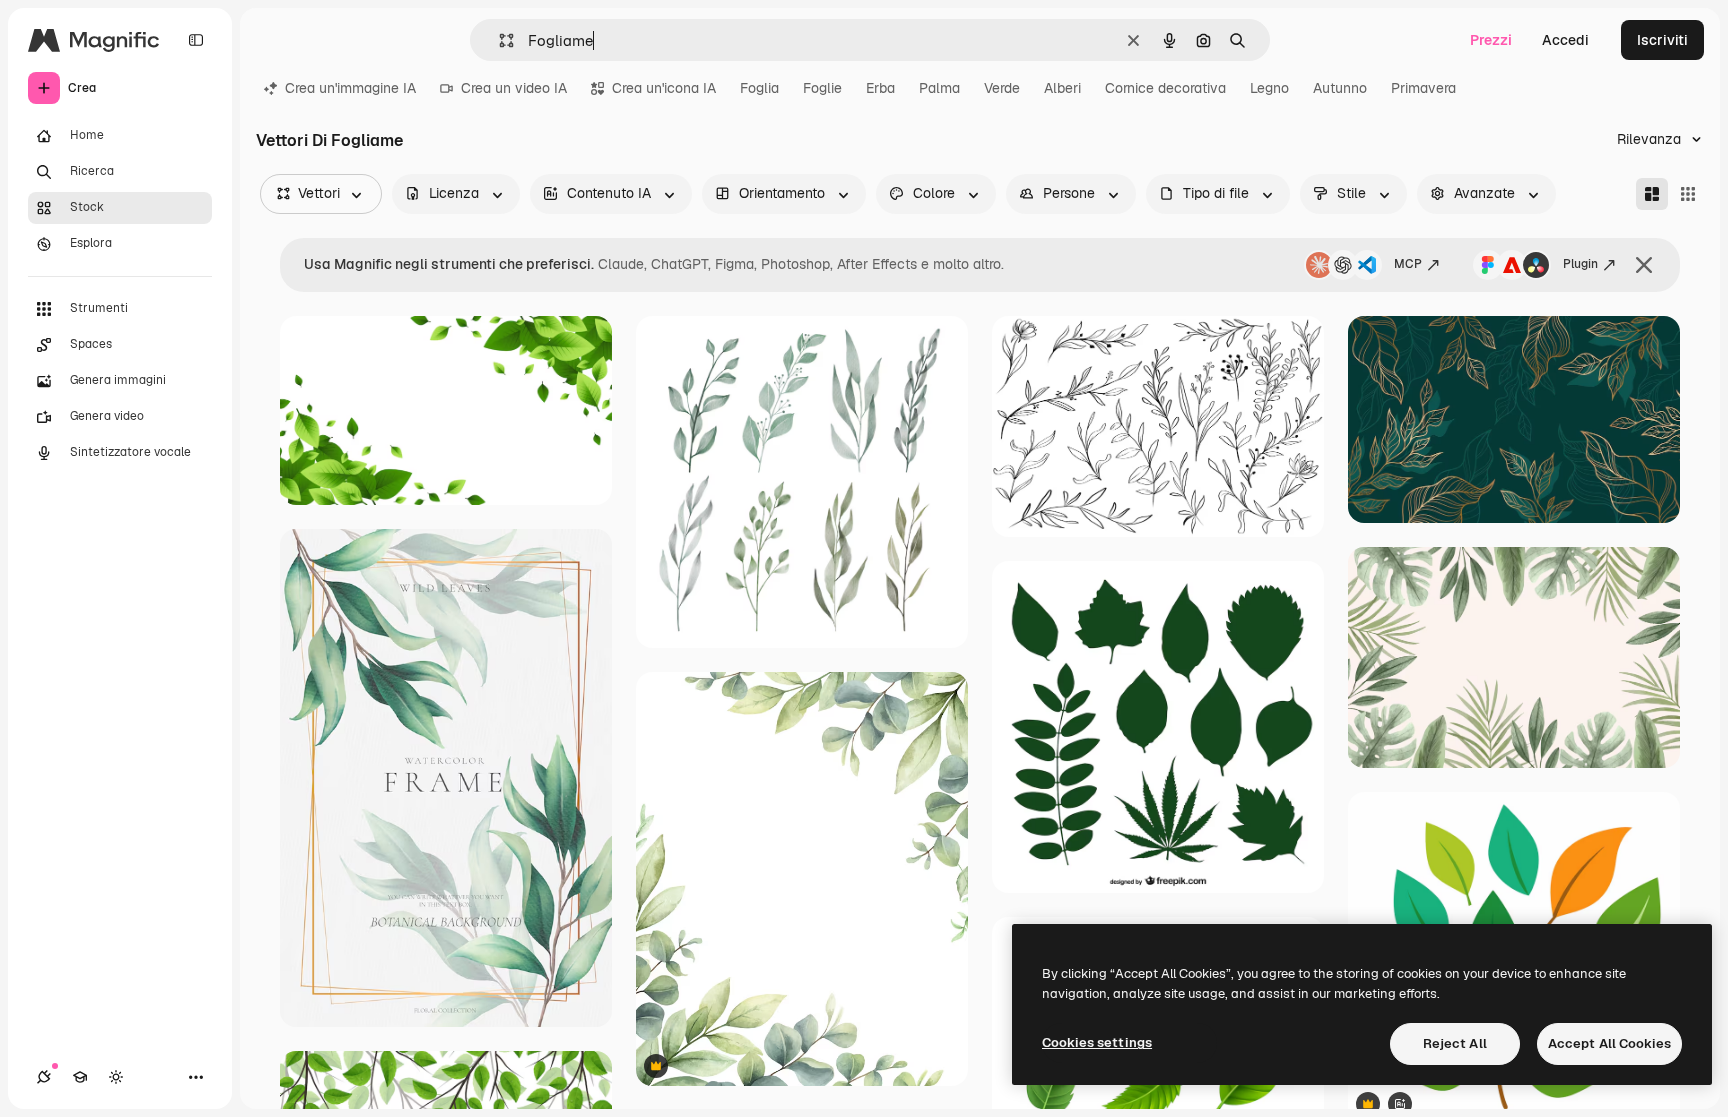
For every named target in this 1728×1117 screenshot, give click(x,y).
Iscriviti (1662, 40)
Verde (1002, 88)
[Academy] (80, 1077)
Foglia (759, 88)
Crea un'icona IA (664, 88)
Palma (939, 88)
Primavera (1423, 88)
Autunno (1340, 88)
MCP (1408, 264)
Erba (880, 88)
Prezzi (1491, 40)
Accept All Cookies (1609, 1043)
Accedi (1565, 40)
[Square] (1688, 194)
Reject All (1455, 1043)
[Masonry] (1652, 194)
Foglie (822, 88)
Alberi (1062, 88)
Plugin (1580, 264)
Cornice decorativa (1165, 88)
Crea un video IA (514, 88)
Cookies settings (1097, 1042)
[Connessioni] (44, 1077)
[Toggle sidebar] (196, 40)
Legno (1269, 88)
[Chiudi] (1644, 265)
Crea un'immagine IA (350, 88)
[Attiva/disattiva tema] (116, 1077)
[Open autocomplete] (498, 40)
